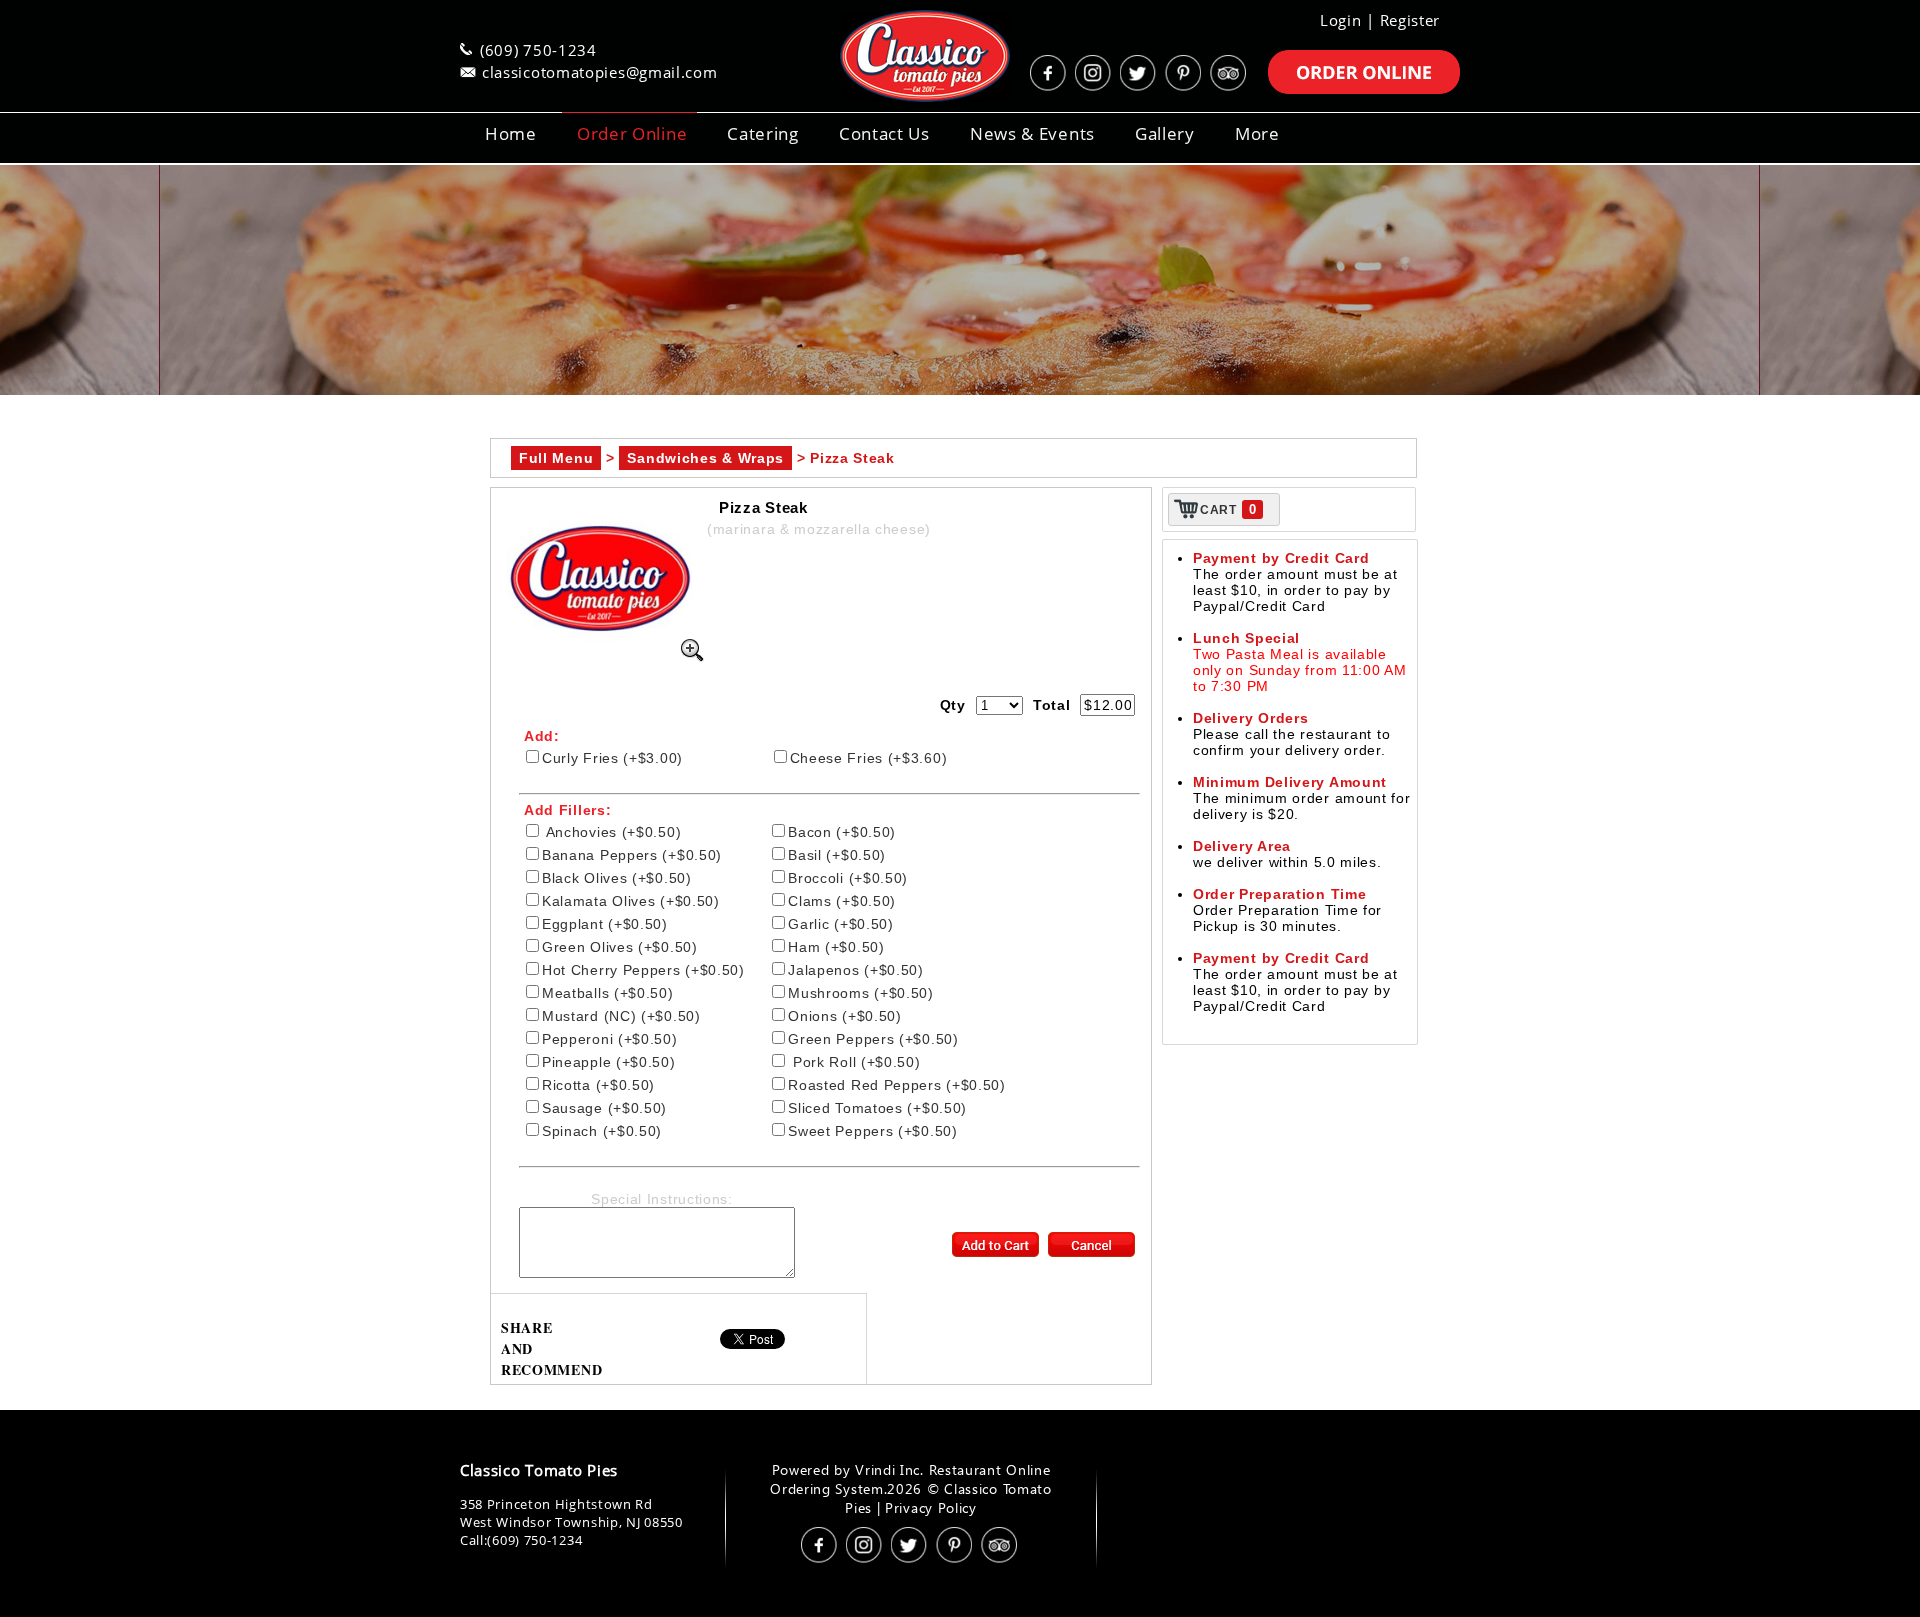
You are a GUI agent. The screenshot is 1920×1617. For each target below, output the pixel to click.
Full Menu (556, 458)
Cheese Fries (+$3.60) (869, 758)
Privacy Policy (931, 1507)
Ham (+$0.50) (836, 947)
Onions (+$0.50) (845, 1016)
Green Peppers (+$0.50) (873, 1039)
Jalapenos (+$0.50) (856, 970)
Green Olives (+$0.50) (620, 947)
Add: (542, 736)
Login (1341, 20)
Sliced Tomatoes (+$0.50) (877, 1108)
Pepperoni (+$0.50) (610, 1039)
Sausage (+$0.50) (604, 1108)
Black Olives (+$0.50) (617, 878)
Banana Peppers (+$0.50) (632, 855)
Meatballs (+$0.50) (608, 993)
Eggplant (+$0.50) (605, 924)
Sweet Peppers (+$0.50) (872, 1131)
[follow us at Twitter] (1140, 73)
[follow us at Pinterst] (1185, 73)
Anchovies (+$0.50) (611, 832)
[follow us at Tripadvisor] (1230, 73)
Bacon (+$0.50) (842, 832)
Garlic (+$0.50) (841, 924)
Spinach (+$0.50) (602, 1131)
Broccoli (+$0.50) (848, 878)
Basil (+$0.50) (837, 855)
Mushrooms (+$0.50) (861, 993)
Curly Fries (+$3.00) (612, 758)
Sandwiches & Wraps (705, 458)
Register (1410, 20)
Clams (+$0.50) (842, 901)
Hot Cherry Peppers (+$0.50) (643, 970)
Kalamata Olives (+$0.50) (631, 901)
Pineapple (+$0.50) (609, 1062)
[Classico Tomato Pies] (900, 56)
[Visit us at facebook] (1050, 73)
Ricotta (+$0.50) (598, 1085)
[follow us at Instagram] (1095, 73)
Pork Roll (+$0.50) (854, 1062)
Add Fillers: (567, 810)
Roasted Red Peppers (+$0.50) (897, 1085)
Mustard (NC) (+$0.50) (621, 1016)
